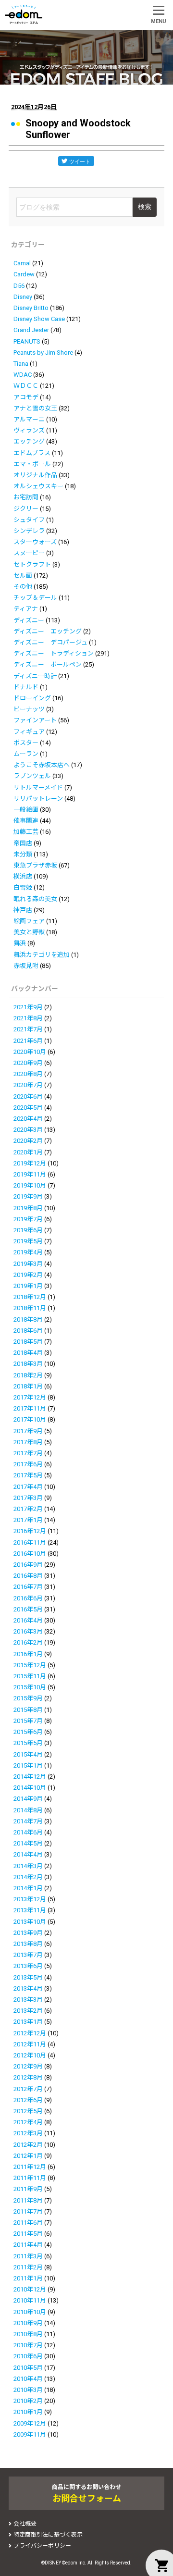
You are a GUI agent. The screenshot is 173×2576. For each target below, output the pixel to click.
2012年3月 (28, 2133)
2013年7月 (28, 1955)
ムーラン (26, 754)
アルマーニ (29, 419)
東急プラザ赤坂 (35, 865)
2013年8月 (28, 1944)
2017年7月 (28, 1453)
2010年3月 (28, 2390)
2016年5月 (28, 1609)
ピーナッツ (29, 709)
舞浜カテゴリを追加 (42, 955)
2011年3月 (28, 2256)
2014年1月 (28, 1888)
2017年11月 (30, 1408)
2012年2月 (28, 2145)
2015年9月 (28, 1698)
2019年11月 (30, 1174)
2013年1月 (28, 2022)
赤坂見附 (26, 966)
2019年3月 (28, 1264)
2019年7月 (28, 1219)
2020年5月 (28, 1108)
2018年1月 (28, 1386)
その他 (23, 587)
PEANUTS (27, 341)
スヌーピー (29, 553)
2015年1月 (28, 1765)
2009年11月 (30, 2434)
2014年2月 (28, 1877)
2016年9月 (28, 1565)
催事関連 (26, 821)
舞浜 (20, 943)
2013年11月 (30, 1910)
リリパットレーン (38, 799)
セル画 (23, 576)
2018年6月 (28, 1331)
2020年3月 (28, 1130)
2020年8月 (28, 1074)
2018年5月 (28, 1342)
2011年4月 (28, 2245)
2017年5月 (28, 1475)
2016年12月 (30, 1531)
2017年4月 (28, 1487)
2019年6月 (28, 1230)
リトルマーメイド (38, 787)
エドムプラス (32, 453)
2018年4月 (28, 1353)
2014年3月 (28, 1866)
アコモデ (26, 397)
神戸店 (23, 910)
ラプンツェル (32, 776)
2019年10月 (30, 1185)
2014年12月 (30, 1777)
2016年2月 (28, 1642)
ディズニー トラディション (54, 653)
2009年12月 (30, 2423)
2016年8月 (28, 1576)
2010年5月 (28, 2368)
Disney (23, 297)
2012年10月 (30, 2055)
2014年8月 (28, 1810)
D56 (19, 286)
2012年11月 (30, 2044)
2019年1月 (28, 1286)
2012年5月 (28, 2111)
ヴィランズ (29, 430)
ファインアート (35, 720)
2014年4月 (28, 1854)
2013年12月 (30, 1899)
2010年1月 (28, 2412)
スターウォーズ (35, 542)
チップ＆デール (35, 598)
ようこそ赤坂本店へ (42, 765)
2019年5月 (28, 1241)
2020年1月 (28, 1152)
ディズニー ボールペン (48, 664)
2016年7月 (28, 1587)
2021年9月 (28, 1007)
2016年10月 (30, 1554)
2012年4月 (28, 2122)
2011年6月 (28, 2223)
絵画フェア (29, 921)
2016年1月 (28, 1654)
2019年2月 (28, 1275)
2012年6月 (28, 2100)
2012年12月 (30, 2033)
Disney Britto (31, 308)
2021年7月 (28, 1029)
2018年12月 (30, 1297)
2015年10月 (30, 1687)
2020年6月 (28, 1096)
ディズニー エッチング (48, 631)
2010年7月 (28, 2345)
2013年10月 (30, 1922)
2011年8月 (28, 2200)
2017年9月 (28, 1431)
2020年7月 (28, 1085)
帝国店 (23, 843)
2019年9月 (28, 1196)
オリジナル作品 (35, 475)
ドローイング (32, 698)
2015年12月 (30, 1665)
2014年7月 (28, 1821)
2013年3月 (28, 2000)
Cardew (24, 274)
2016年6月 (28, 1598)
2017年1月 (28, 1520)
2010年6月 (28, 2356)
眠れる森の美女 (35, 899)
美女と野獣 (29, 932)
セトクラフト (32, 564)
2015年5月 (28, 1743)
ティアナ (26, 609)
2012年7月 (28, 2089)
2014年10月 (30, 1788)
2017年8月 (28, 1442)
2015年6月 (28, 1732)
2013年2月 (28, 2011)
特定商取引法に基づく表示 (48, 2535)
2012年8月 (28, 2077)
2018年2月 (28, 1375)
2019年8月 (28, 1208)
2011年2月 (28, 2267)
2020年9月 (28, 1063)
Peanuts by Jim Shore (43, 353)
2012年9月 (28, 2066)
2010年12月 (30, 2289)
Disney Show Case (39, 319)
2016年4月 (28, 1620)
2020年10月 (30, 1052)
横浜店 (23, 876)
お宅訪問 (26, 497)
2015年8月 (28, 1710)
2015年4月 (28, 1754)
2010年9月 (28, 2323)
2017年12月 (30, 1397)
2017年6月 (28, 1464)
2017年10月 (30, 1419)
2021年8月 (28, 1018)
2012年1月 (28, 2156)
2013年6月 (28, 1966)
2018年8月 (28, 1319)
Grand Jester (31, 330)
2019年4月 (28, 1252)
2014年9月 (28, 1799)
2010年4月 (28, 2379)
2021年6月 (28, 1041)
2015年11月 (30, 1676)
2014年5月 (28, 1843)
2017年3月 (28, 1498)
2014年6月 (28, 1832)
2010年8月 (28, 2334)
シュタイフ (29, 520)
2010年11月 (30, 2300)
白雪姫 (23, 887)
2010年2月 (28, 2401)
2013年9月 (28, 1933)
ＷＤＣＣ (26, 386)
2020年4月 (28, 1119)
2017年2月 (28, 1509)
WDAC (23, 375)
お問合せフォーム (87, 2498)
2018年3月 (28, 1364)
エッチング (29, 441)
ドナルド (26, 687)
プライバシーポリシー (42, 2546)
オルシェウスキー (38, 486)
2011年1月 (28, 2278)
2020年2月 (28, 1141)
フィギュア (29, 732)
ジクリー (26, 509)
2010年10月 (30, 2312)
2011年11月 (30, 2178)
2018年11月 (30, 1308)
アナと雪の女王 (35, 408)
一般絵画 (26, 810)
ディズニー (29, 620)
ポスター (26, 743)
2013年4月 (28, 1988)
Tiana (21, 364)
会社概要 (25, 2524)
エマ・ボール (32, 464)
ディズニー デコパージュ (50, 642)
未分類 (23, 854)
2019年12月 (30, 1163)
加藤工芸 (26, 832)
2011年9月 (28, 2189)
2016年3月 (28, 1631)
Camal (22, 263)
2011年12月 (30, 2167)
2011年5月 (28, 2234)
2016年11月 (30, 1542)
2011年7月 (28, 2211)
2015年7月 (28, 1721)
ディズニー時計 (35, 676)
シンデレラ (29, 531)
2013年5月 (28, 1977)
